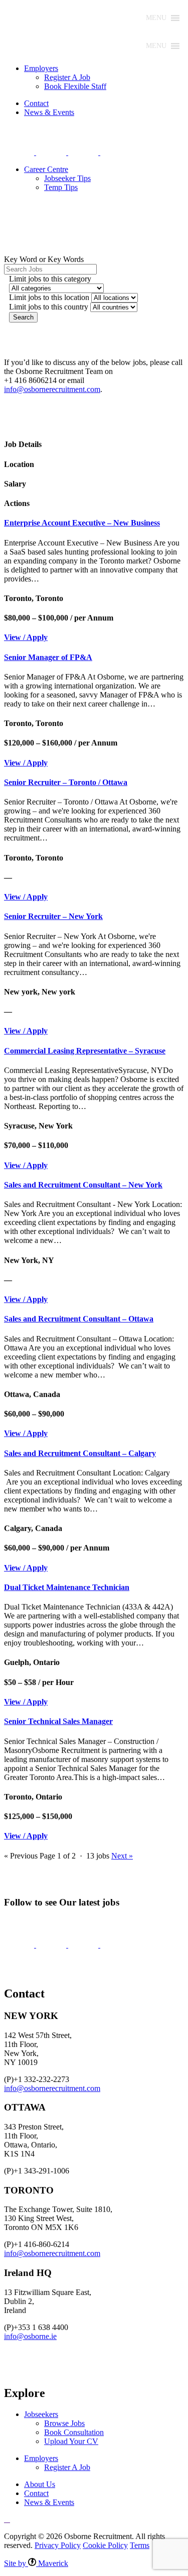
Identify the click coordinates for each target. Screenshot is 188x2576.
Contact (36, 103)
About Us (40, 2484)
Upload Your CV (71, 2441)
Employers (41, 68)
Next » (122, 1856)
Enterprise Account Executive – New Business (82, 523)
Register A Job (67, 77)
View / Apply (26, 637)
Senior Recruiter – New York (53, 916)
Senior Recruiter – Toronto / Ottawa (66, 782)
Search (23, 317)
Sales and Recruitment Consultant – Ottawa (79, 1319)
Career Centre (46, 169)
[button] (156, 18)
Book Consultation (74, 2432)
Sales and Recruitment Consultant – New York (83, 1185)
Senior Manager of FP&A (48, 657)
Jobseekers (41, 2414)
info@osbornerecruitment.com (52, 389)
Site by (36, 2563)
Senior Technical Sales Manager (58, 1721)
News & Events (49, 112)
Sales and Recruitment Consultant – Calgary (80, 1453)
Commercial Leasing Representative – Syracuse (85, 1051)
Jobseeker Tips (67, 178)
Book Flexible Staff (75, 86)
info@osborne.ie (30, 2336)
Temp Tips (61, 187)
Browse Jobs (64, 2423)
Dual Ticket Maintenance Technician (67, 1587)
